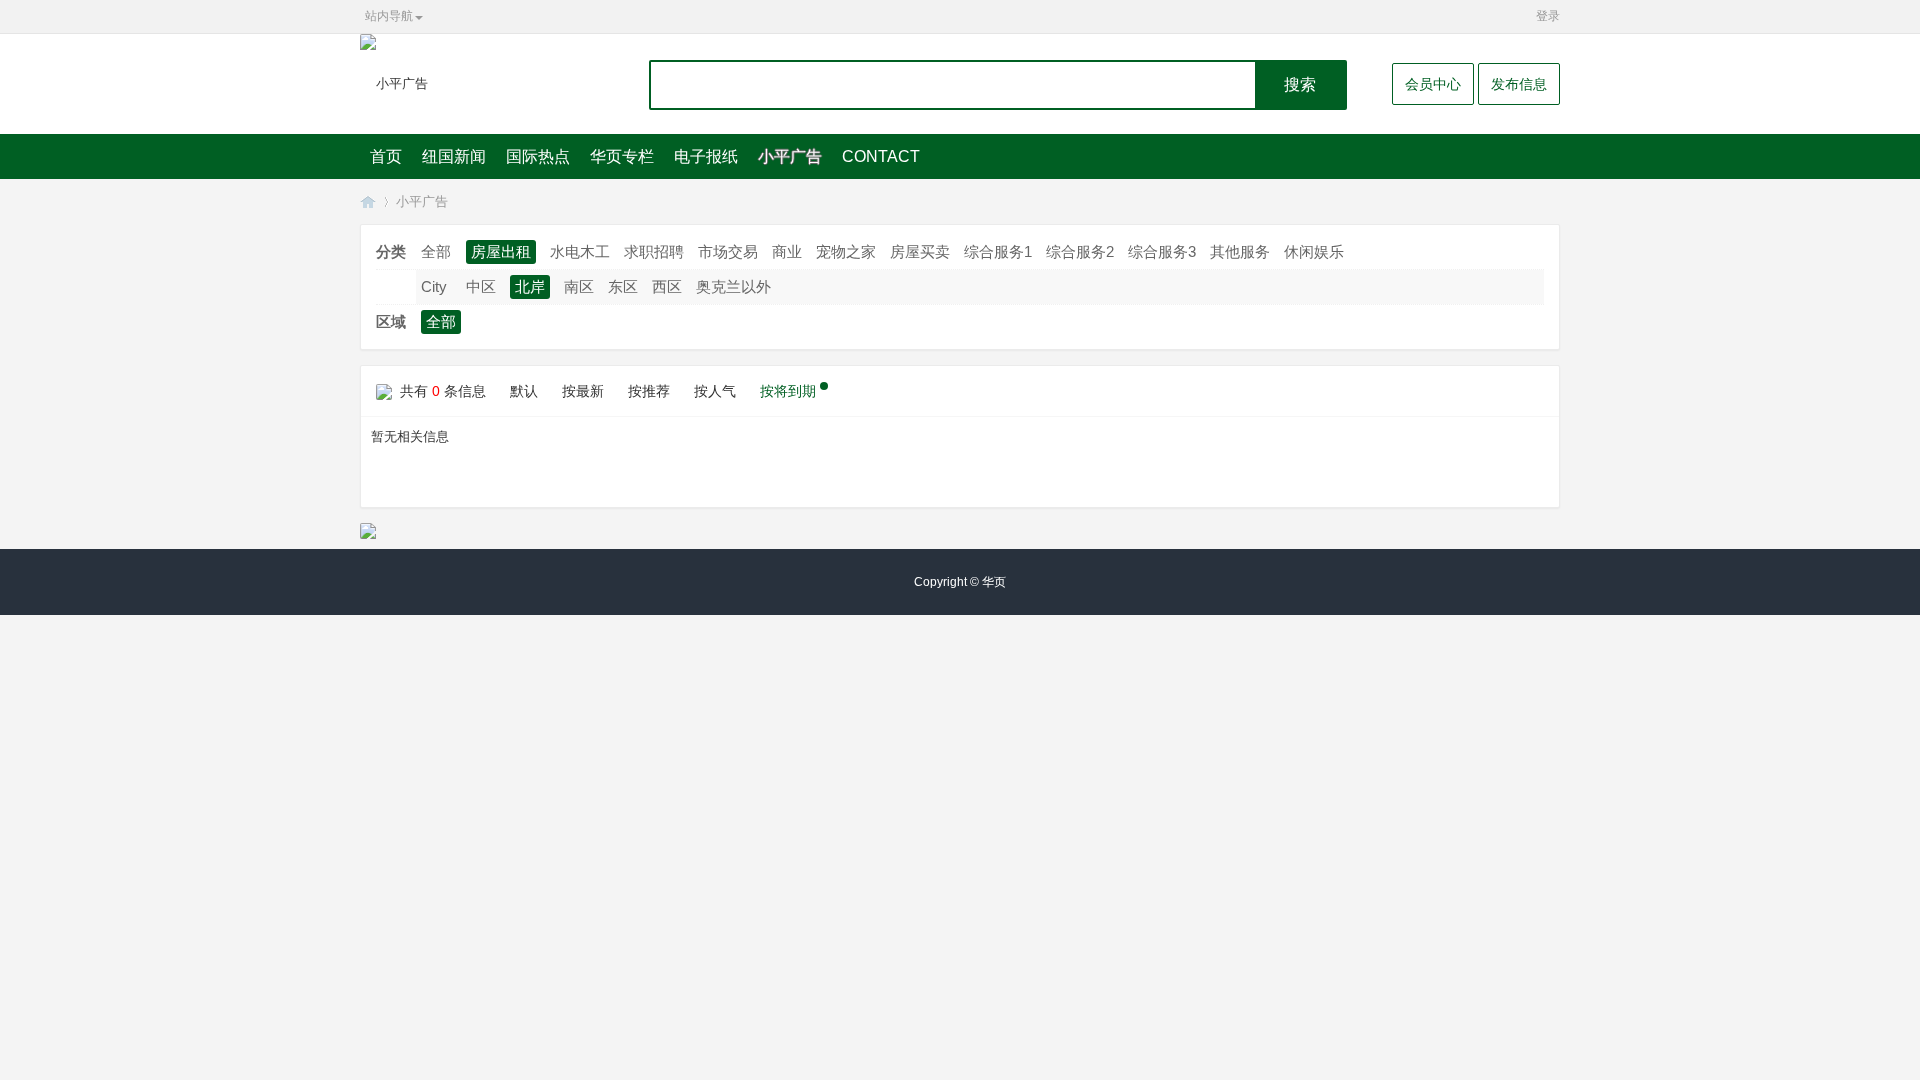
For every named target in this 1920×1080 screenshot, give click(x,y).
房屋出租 (501, 251)
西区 (667, 286)
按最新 (583, 391)
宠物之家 (846, 251)
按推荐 (649, 391)
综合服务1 (998, 251)
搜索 (1300, 84)
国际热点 (538, 156)
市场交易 (728, 251)
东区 (623, 286)
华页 (368, 201)
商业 (787, 251)
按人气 (715, 391)
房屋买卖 (920, 251)
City (434, 286)
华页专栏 (622, 156)
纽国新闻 (454, 156)
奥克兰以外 (733, 286)
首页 (386, 156)
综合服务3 (1162, 251)
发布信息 (1519, 84)
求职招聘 (654, 251)
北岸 (530, 286)
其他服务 (1240, 251)
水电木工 (580, 251)
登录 (1548, 16)
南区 (579, 286)
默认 (524, 391)
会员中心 (1433, 84)
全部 (436, 251)
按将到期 (788, 391)
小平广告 (790, 156)
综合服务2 (1080, 251)
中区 (481, 286)
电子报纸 (706, 156)
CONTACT (881, 156)
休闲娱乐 (1314, 251)
